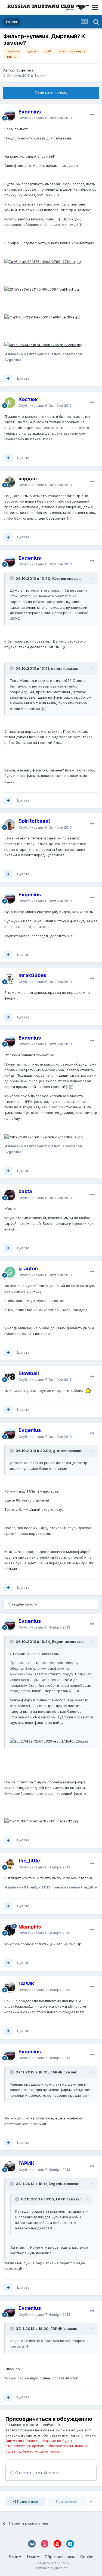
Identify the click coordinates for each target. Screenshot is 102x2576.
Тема (32, 2557)
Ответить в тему (51, 93)
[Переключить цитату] (12, 578)
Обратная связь (60, 2557)
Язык (14, 2557)
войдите (29, 2435)
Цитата (23, 378)
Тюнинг (41, 75)
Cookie (87, 2557)
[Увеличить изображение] (43, 261)
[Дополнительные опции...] (92, 115)
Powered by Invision (51, 2568)
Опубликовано (45, 118)
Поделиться (27, 2501)
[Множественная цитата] (8, 379)
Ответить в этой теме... (37, 2473)
